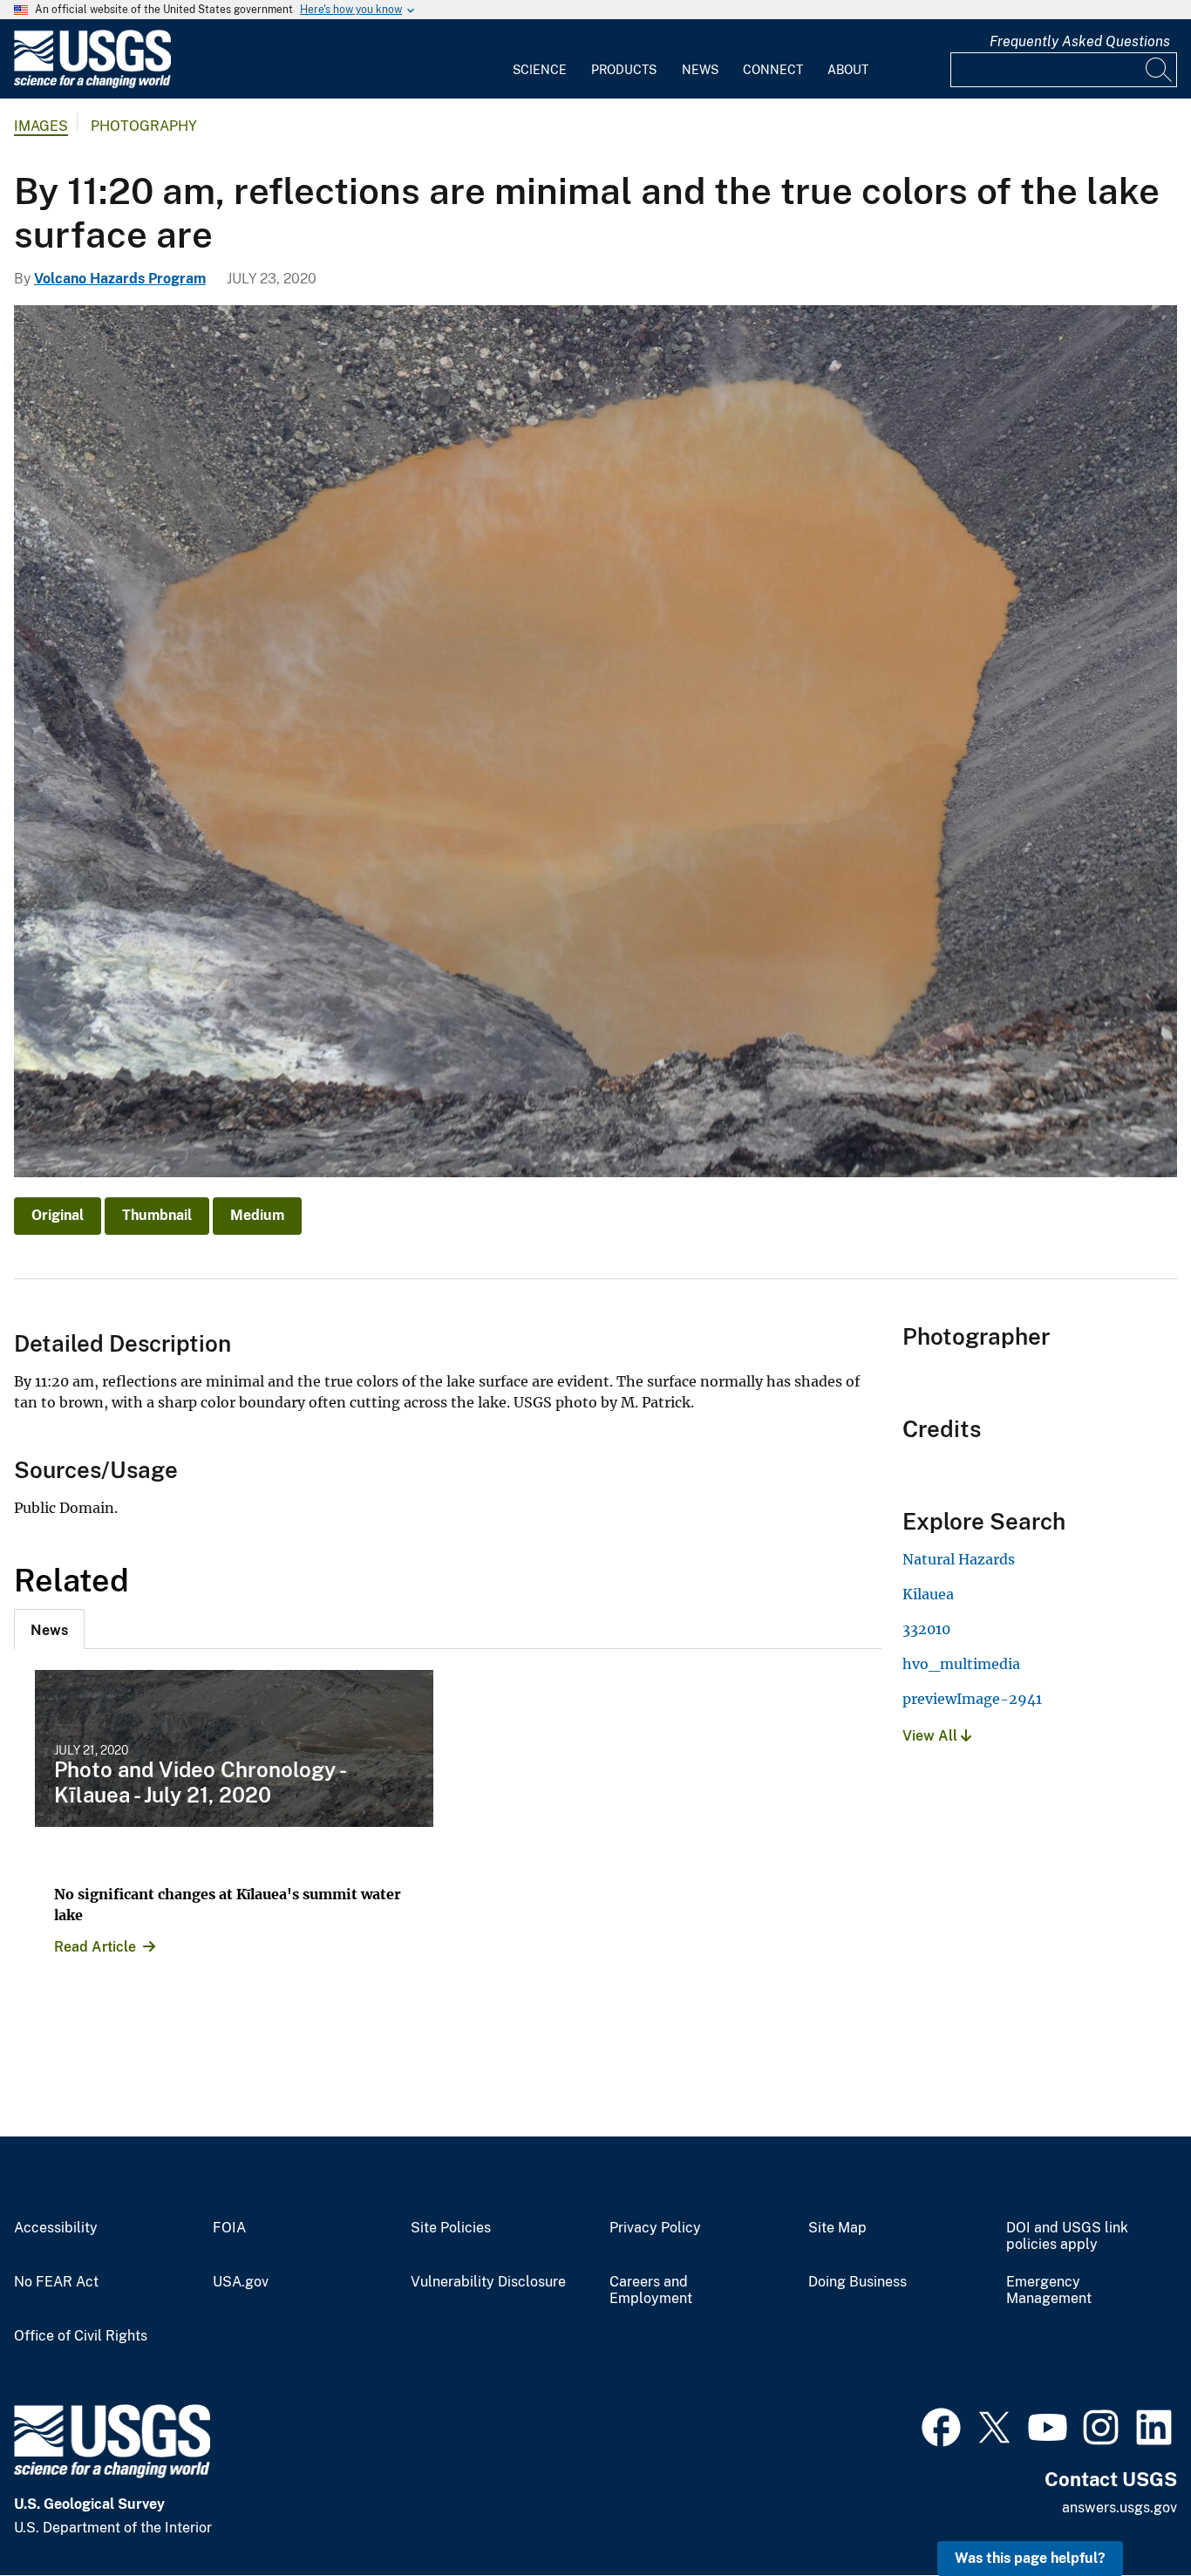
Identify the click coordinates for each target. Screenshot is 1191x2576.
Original (58, 1215)
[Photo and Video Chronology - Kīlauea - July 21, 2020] (234, 1748)
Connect (773, 70)
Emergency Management (1049, 2290)
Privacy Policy (655, 2228)
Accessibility (56, 2228)
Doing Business (858, 2282)
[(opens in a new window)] (941, 2425)
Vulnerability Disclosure (488, 2282)
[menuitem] (540, 59)
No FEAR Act (56, 2282)
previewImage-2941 (972, 1699)
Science (540, 70)
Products (624, 70)
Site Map (837, 2228)
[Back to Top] (1128, 2513)
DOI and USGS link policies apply (1067, 2236)
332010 (926, 1629)
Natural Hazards (959, 1559)
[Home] (92, 84)
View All (932, 1736)
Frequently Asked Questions (1080, 41)
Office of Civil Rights (81, 2336)
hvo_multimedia (961, 1664)
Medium (257, 1215)
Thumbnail (157, 1215)
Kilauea (928, 1594)
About (848, 70)
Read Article (95, 1947)
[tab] (49, 1629)
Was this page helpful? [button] (1030, 2558)
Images (41, 126)
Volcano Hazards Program (120, 279)
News (700, 70)
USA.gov (241, 2282)
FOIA (229, 2228)
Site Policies (451, 2228)
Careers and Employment (651, 2290)
